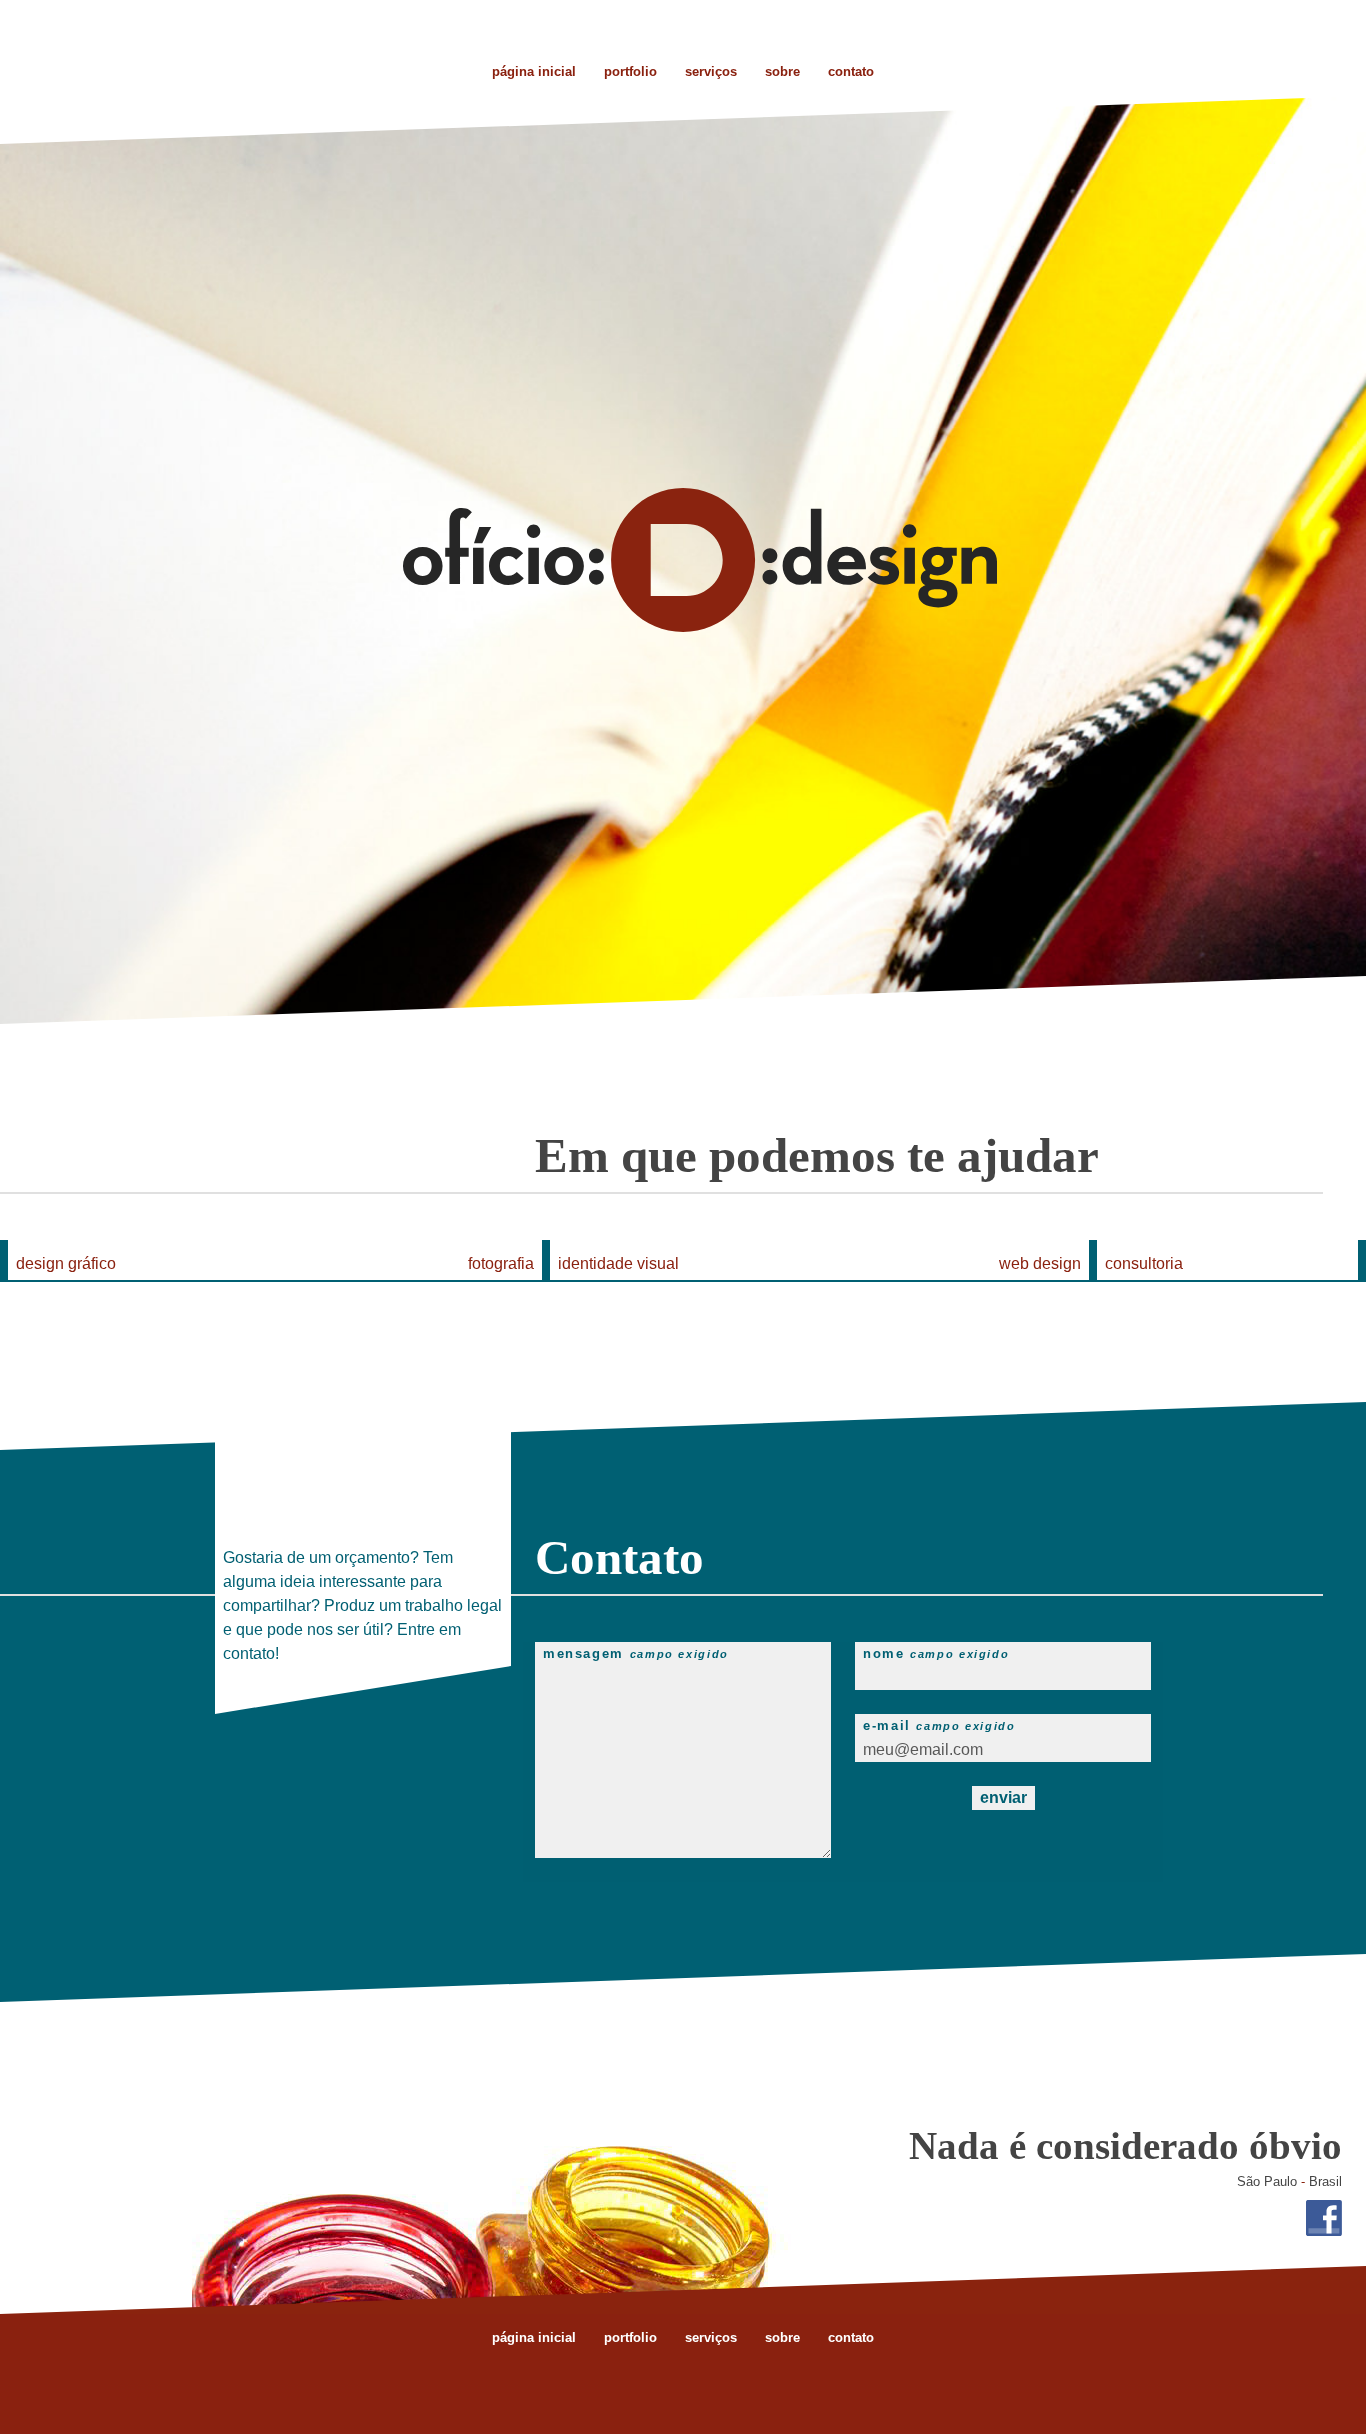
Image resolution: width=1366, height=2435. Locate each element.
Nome (936, 1653)
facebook (1324, 2218)
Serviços (711, 71)
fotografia (501, 1263)
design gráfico (66, 1263)
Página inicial (534, 2337)
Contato (851, 71)
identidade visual (618, 1263)
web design (1040, 1263)
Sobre (782, 71)
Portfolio (630, 71)
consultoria (1144, 1263)
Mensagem (636, 1653)
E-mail (939, 1725)
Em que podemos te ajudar (817, 1155)
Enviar (1003, 1797)
